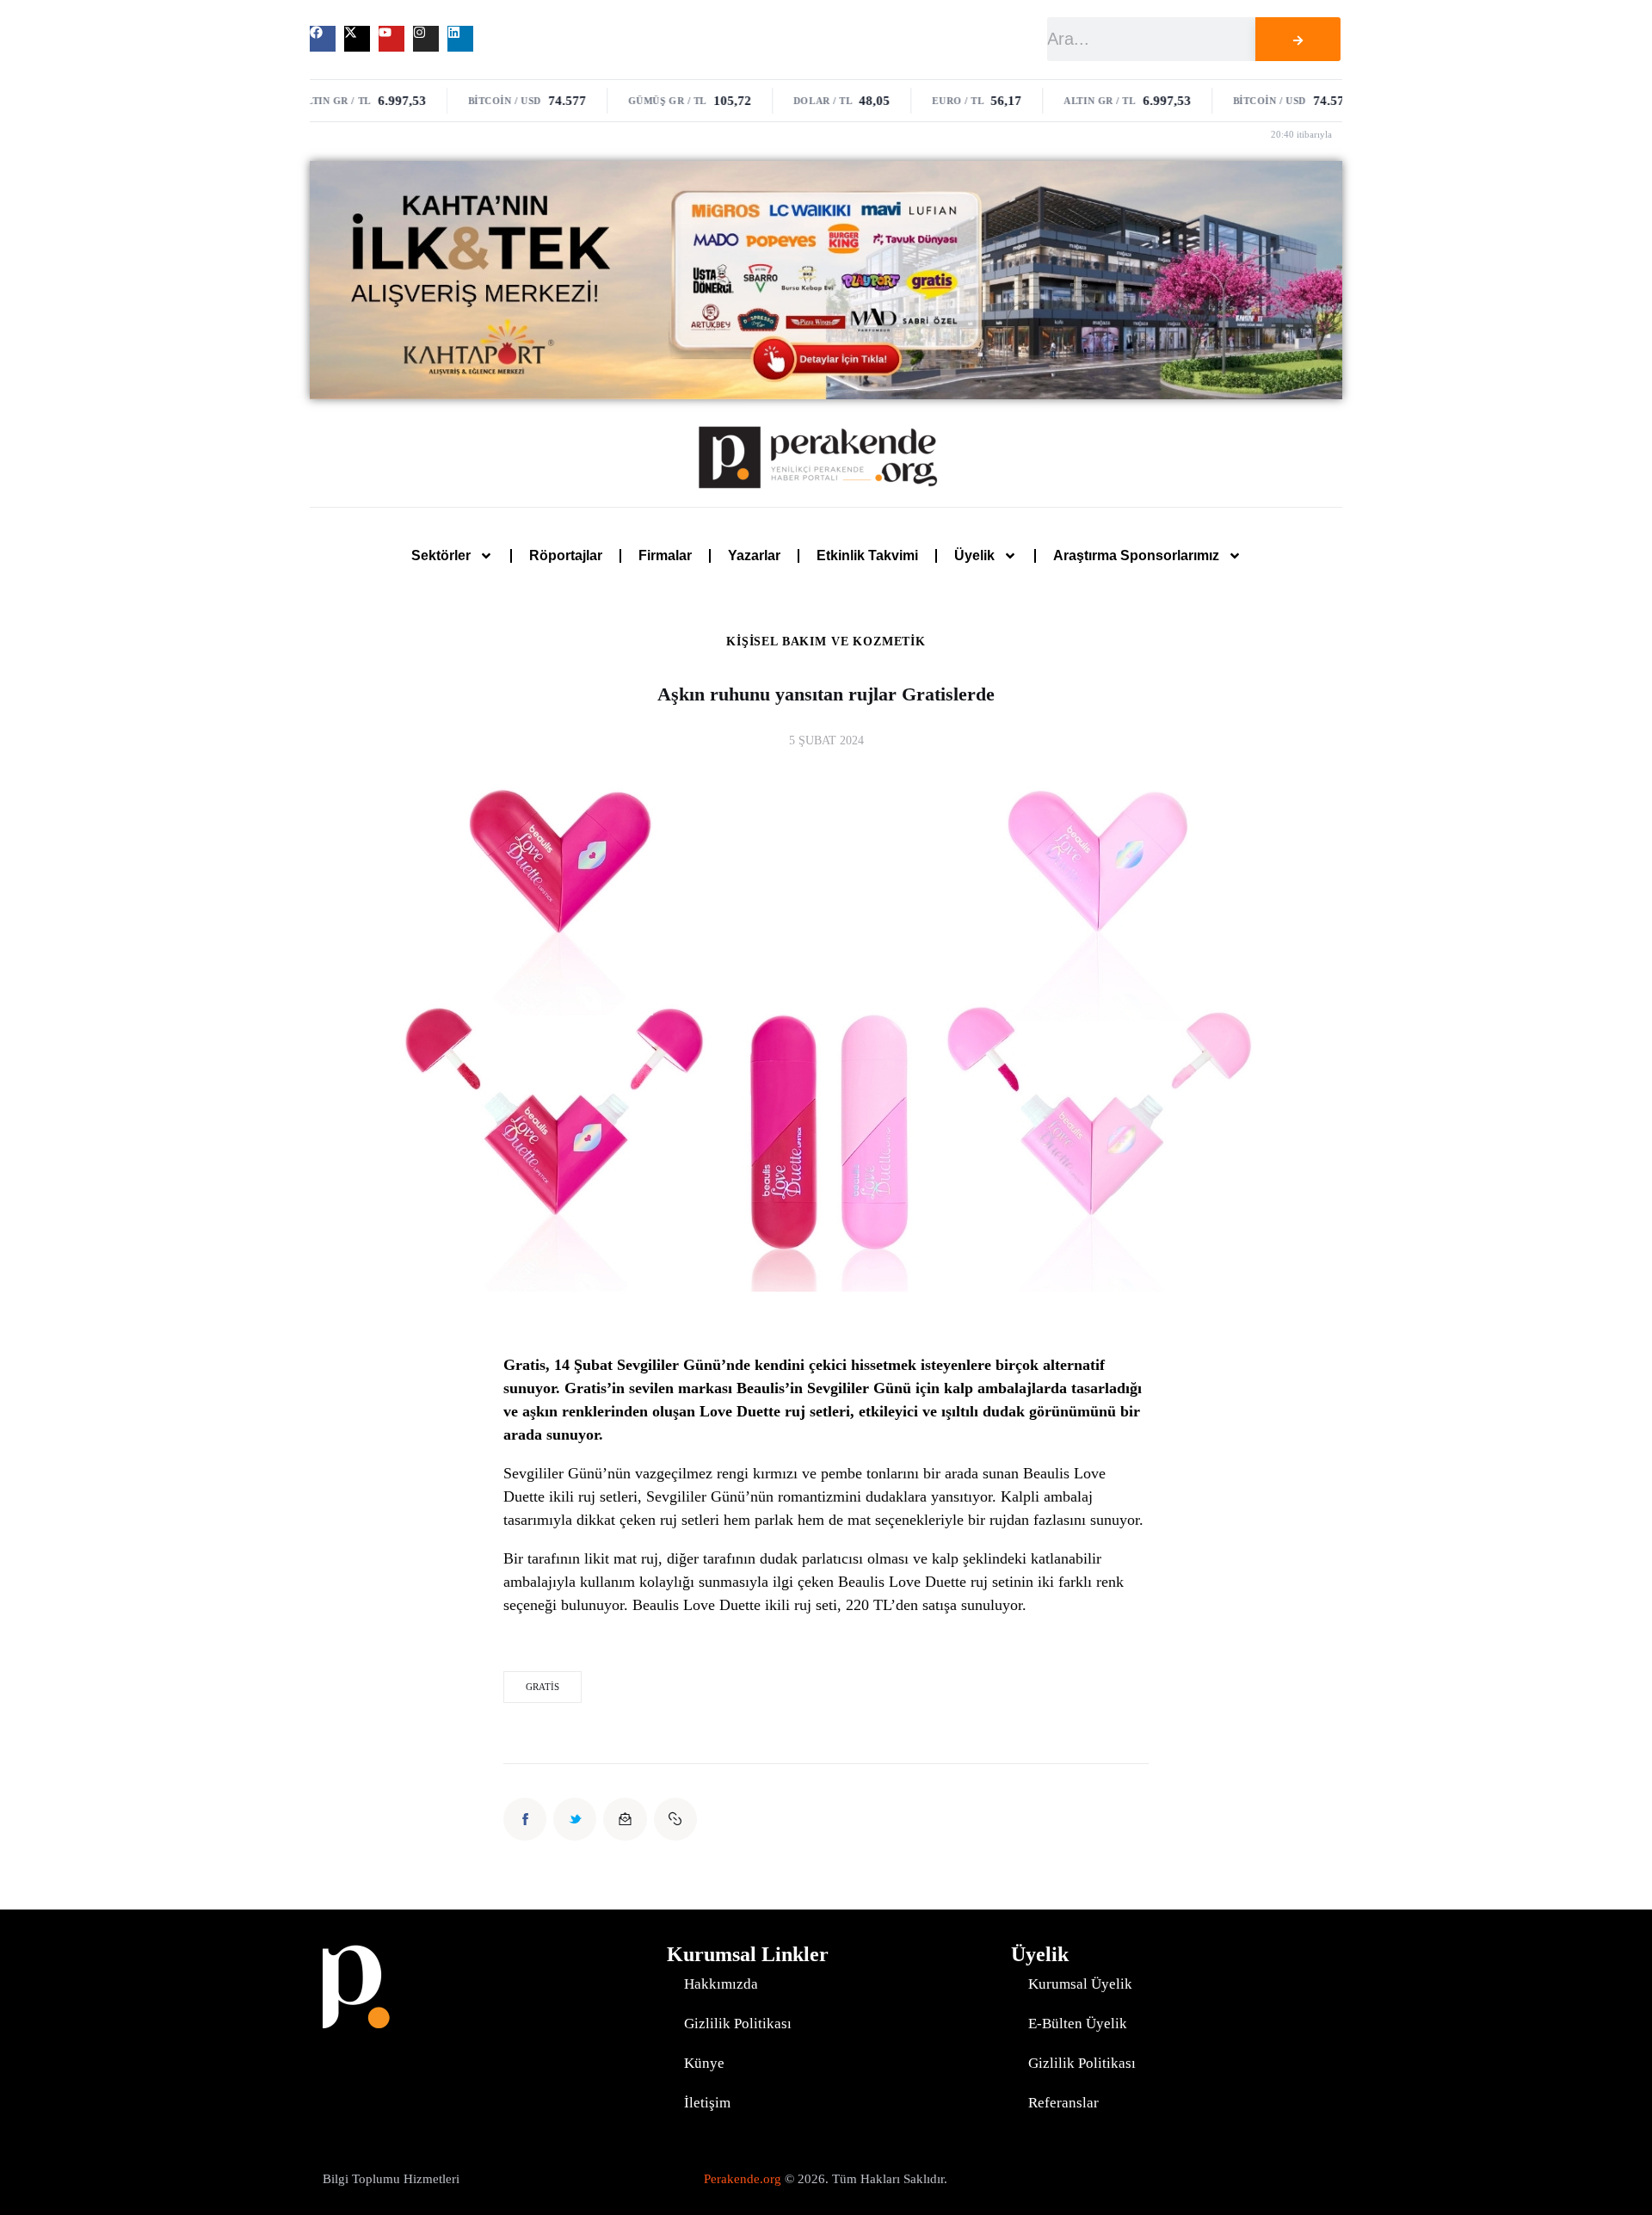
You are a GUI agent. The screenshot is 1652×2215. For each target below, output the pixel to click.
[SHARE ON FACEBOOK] (525, 1819)
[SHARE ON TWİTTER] (575, 1819)
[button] (675, 1819)
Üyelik (974, 555)
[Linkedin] (460, 39)
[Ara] (1298, 39)
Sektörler (441, 555)
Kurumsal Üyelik (1080, 1984)
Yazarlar (754, 555)
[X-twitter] (357, 39)
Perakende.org (743, 2179)
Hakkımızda (721, 1984)
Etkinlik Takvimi (867, 555)
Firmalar (665, 555)
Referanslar (1063, 2103)
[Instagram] (426, 39)
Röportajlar (566, 555)
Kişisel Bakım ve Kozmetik (826, 642)
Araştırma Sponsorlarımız (1136, 555)
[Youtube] (391, 39)
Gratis (542, 1687)
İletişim (707, 2103)
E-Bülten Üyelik (1078, 2024)
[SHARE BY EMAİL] (625, 1819)
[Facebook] (323, 39)
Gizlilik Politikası (738, 2024)
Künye (704, 2063)
